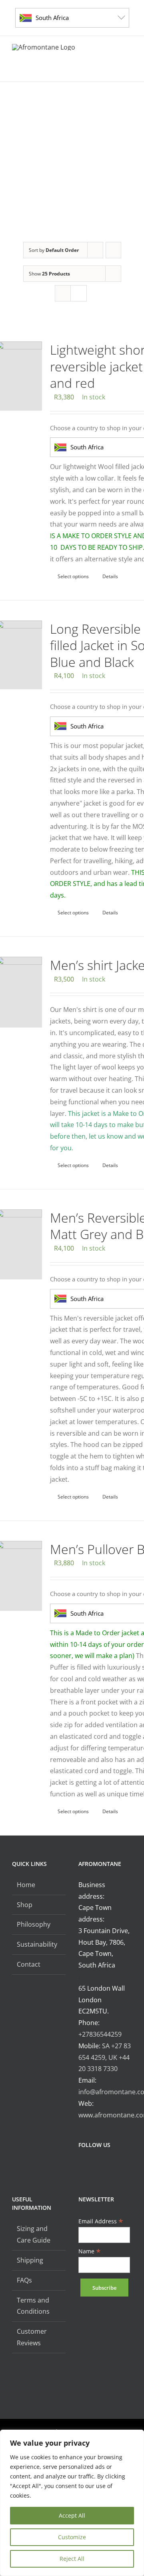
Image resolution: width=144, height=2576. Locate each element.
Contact (29, 1964)
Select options (73, 576)
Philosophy (34, 1924)
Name (90, 2251)
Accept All (72, 2515)
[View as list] (79, 293)
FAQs (24, 2280)
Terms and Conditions (33, 2306)
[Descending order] (113, 250)
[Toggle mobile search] (114, 69)
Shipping (30, 2260)
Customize (72, 2537)
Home (26, 1885)
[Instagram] (92, 2166)
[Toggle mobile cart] (100, 69)
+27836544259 (100, 2034)
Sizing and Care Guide (34, 2234)
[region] (72, 2503)
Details (110, 576)
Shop (25, 1905)
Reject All (72, 2559)
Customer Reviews (32, 2337)
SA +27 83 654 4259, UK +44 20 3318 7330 (105, 2057)
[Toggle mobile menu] (129, 69)
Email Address (101, 2221)
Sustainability (37, 1944)
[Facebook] (81, 2166)
